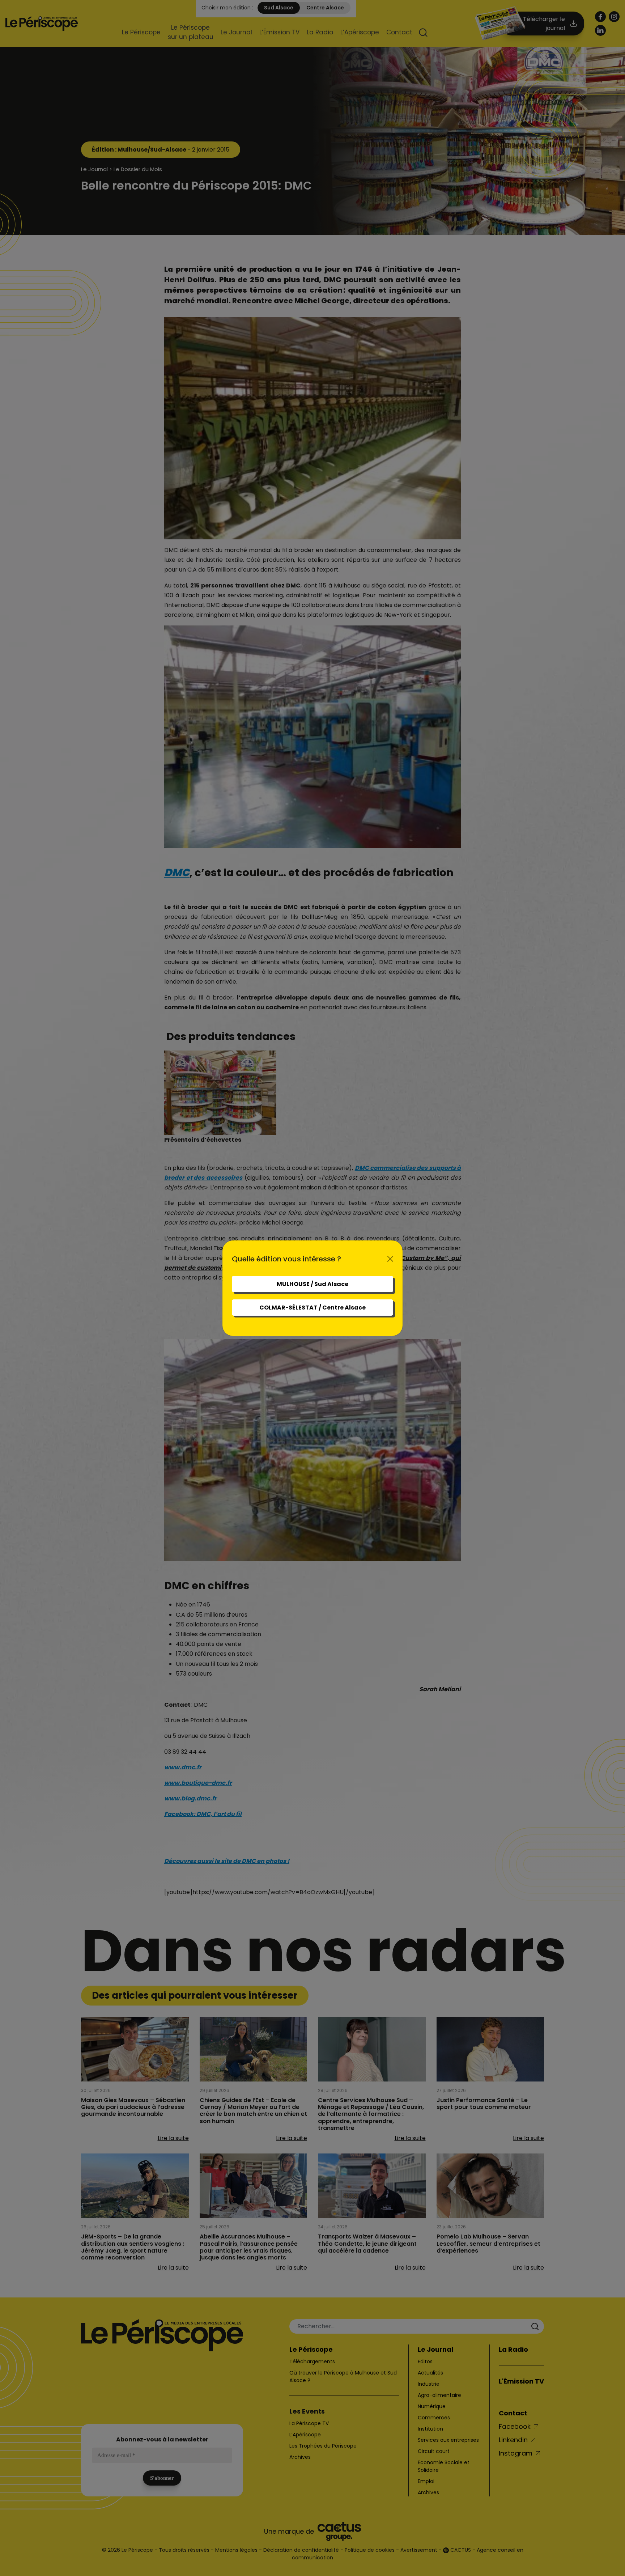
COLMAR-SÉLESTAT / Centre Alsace (312, 1308)
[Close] (390, 1259)
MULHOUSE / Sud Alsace (312, 1284)
